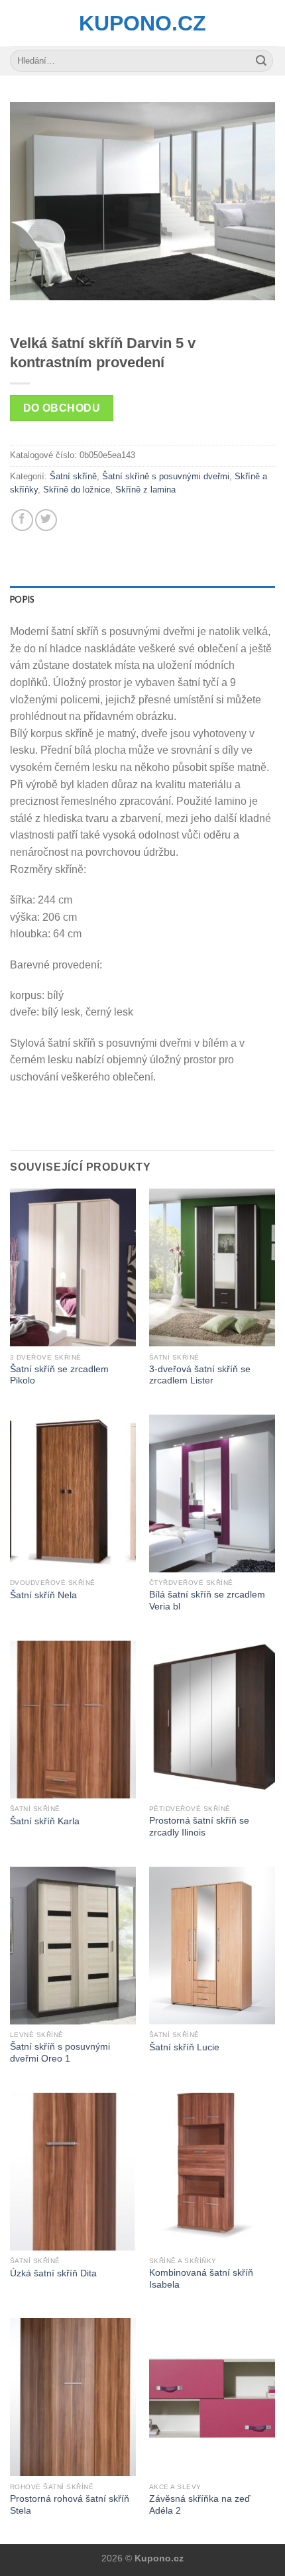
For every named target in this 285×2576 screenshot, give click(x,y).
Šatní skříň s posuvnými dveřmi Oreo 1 (60, 2053)
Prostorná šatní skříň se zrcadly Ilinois (199, 1827)
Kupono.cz (142, 23)
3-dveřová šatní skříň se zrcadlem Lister (200, 1375)
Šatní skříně (73, 476)
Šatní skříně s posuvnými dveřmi (166, 476)
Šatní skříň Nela (43, 1595)
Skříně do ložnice (77, 490)
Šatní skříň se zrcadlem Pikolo (59, 1375)
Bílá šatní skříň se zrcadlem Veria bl (207, 1601)
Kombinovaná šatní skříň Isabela (201, 2279)
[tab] (142, 599)
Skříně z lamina (145, 490)
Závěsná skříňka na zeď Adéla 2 (200, 2505)
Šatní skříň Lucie (184, 2047)
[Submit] (261, 61)
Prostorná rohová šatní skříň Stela (70, 2505)
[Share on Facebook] (22, 520)
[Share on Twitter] (46, 520)
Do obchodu (62, 408)
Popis (22, 599)
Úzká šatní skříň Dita (53, 2273)
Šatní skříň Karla (45, 1821)
